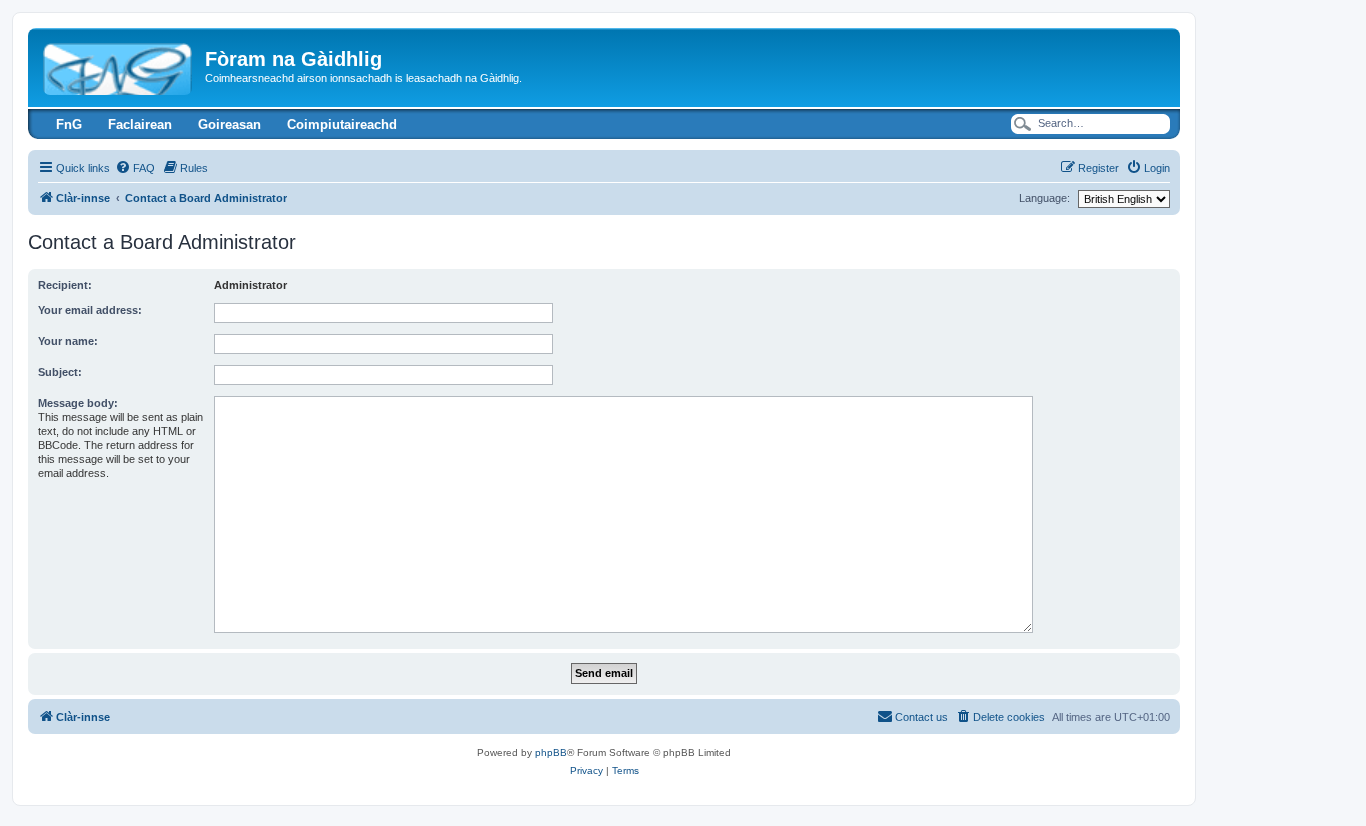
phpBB (551, 752)
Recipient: (65, 285)
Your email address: (90, 310)
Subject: (60, 372)
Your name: (68, 341)
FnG (69, 124)
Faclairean (140, 124)
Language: (1044, 198)
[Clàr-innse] (119, 65)
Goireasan (229, 124)
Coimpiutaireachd (342, 124)
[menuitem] (135, 168)
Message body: (78, 403)
